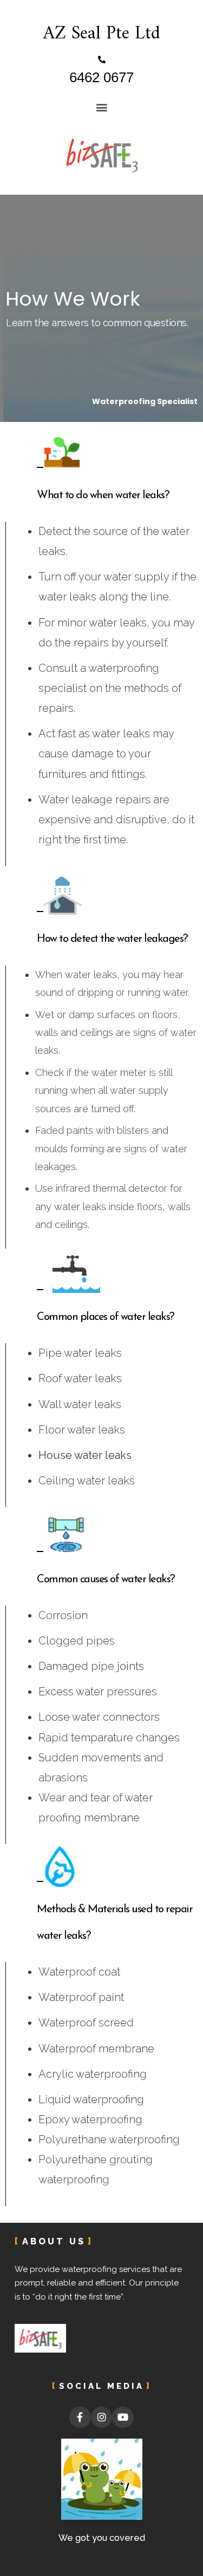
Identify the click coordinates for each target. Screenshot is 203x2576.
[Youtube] (123, 2418)
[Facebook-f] (80, 2418)
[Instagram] (102, 2418)
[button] (101, 107)
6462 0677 (101, 77)
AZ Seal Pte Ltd (102, 34)
